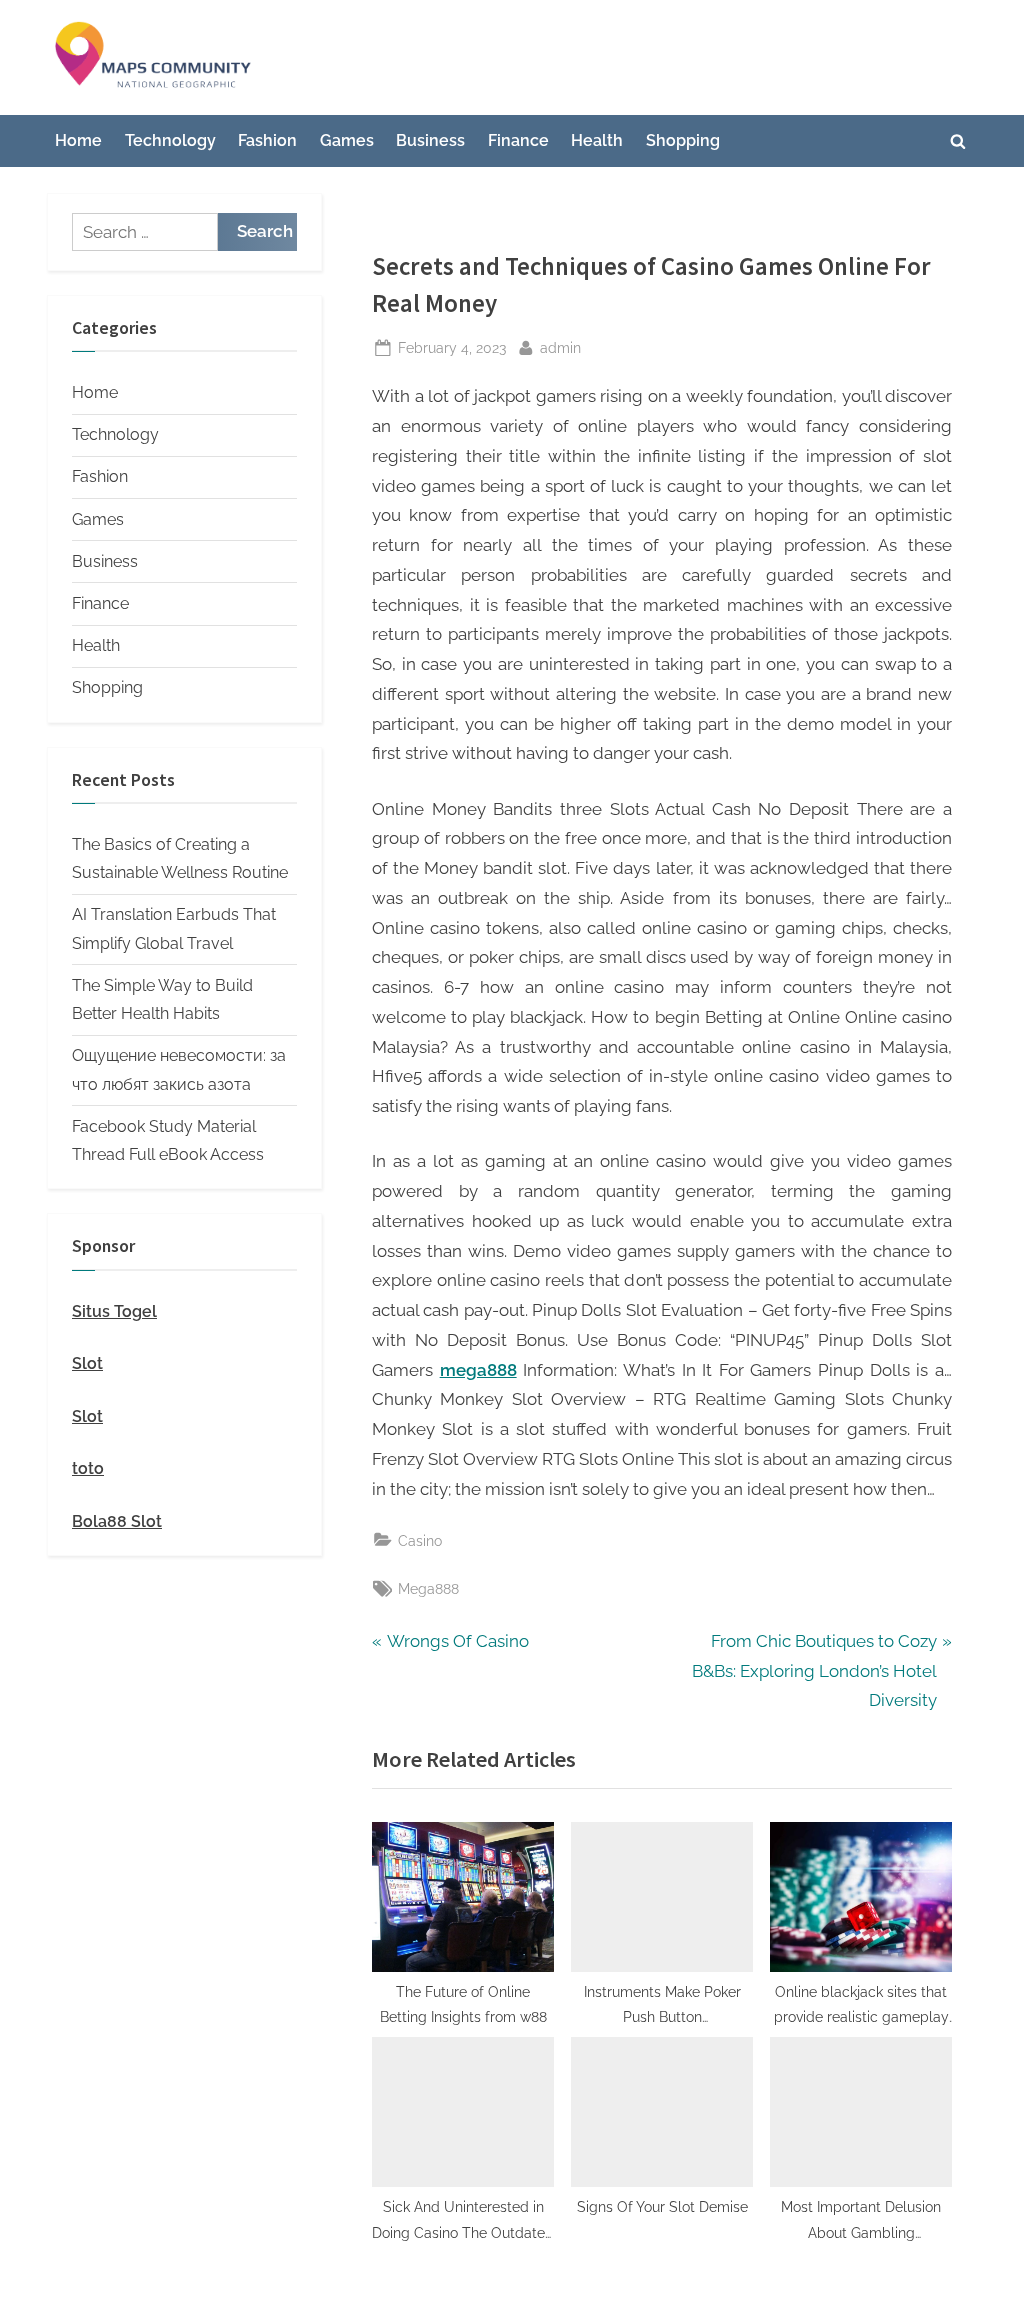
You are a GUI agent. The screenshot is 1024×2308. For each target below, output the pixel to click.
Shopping (683, 140)
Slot (87, 1363)
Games (347, 140)
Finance (518, 140)
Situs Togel (114, 1311)
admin (560, 347)
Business (430, 140)
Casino (420, 1540)
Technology (170, 140)
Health (597, 140)
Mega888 (428, 1588)
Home (78, 140)
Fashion (267, 140)
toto (88, 1468)
